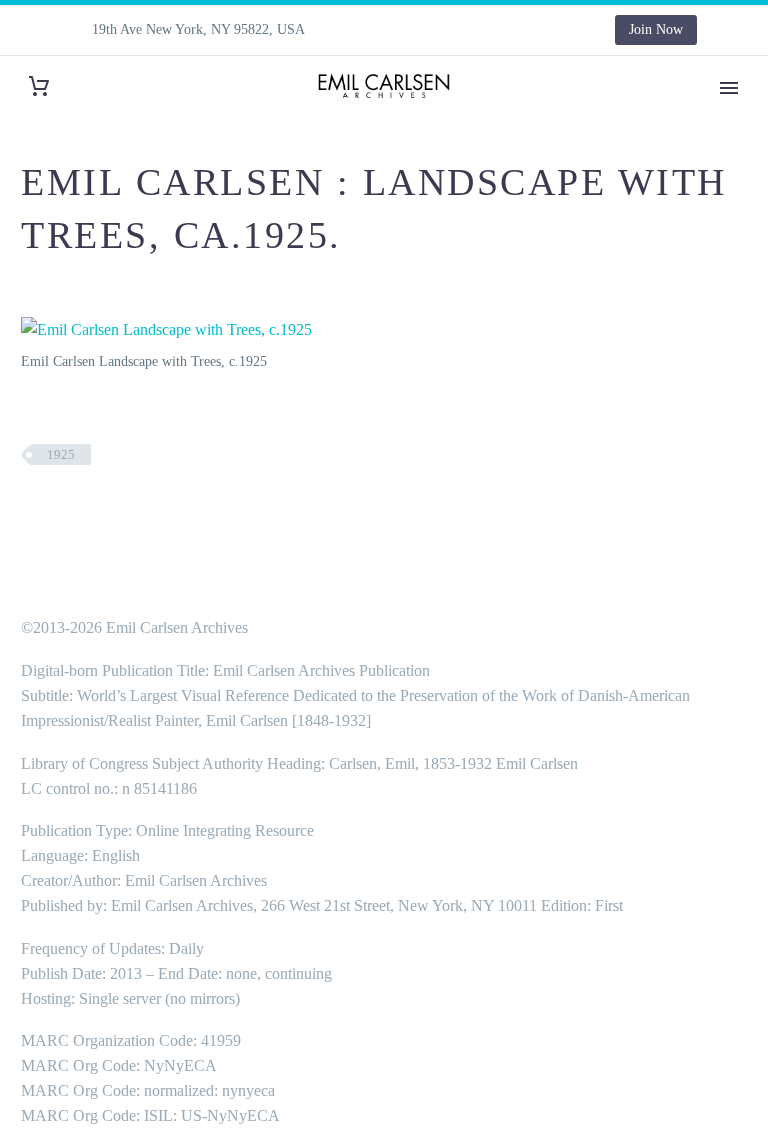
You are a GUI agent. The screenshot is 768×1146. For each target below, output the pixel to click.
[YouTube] (535, 30)
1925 (61, 454)
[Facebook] (385, 30)
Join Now (656, 29)
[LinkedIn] (415, 30)
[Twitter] (445, 30)
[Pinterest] (505, 30)
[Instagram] (475, 30)
